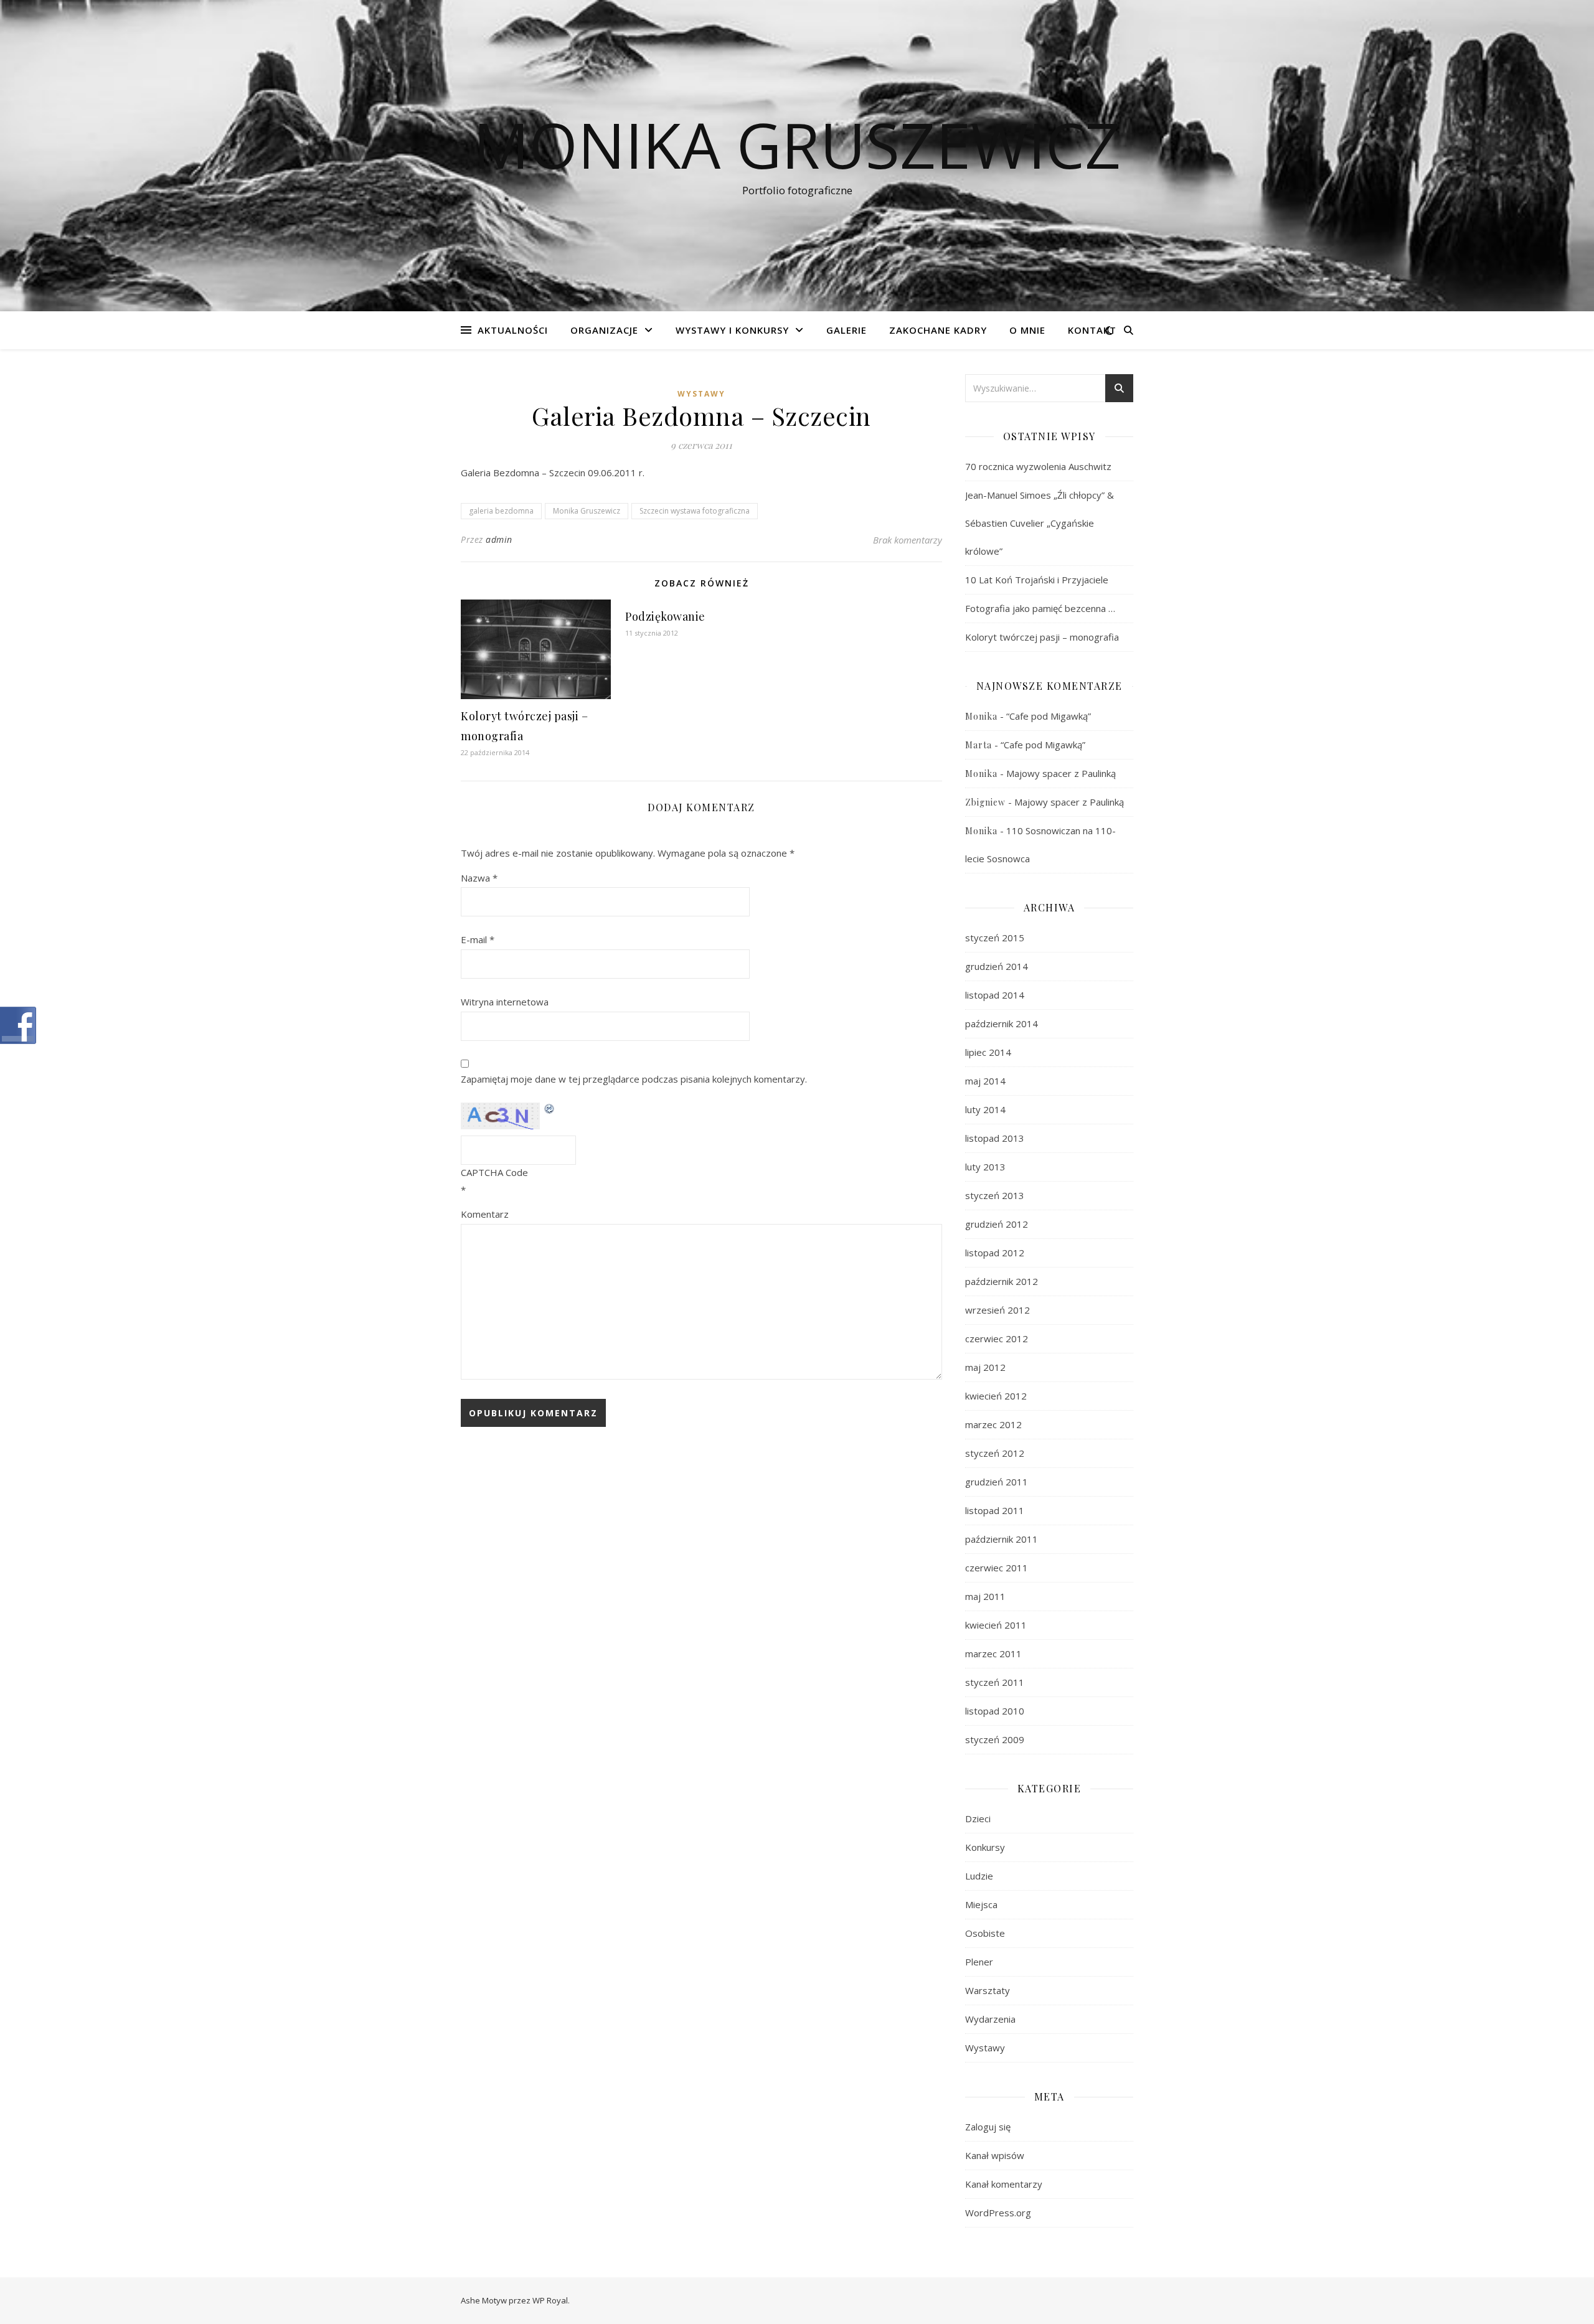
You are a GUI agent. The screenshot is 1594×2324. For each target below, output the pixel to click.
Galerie (847, 330)
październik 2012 (1002, 1281)
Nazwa (479, 878)
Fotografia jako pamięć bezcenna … (1040, 608)
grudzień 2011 (997, 1482)
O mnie (1027, 330)
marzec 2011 (993, 1654)
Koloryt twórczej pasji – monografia (1042, 637)
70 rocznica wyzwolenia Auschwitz (1038, 466)
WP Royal (550, 2300)
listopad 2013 (995, 1138)
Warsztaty (988, 1990)
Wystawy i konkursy (732, 330)
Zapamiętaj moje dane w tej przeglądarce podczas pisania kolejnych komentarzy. (634, 1079)
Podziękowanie (665, 616)
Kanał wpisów (995, 2155)
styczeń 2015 (995, 938)
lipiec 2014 (988, 1052)
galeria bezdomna (501, 511)
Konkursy (985, 1847)
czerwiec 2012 (997, 1338)
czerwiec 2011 (997, 1568)
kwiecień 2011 (996, 1625)
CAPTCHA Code (494, 1172)
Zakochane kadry (938, 330)
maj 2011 (985, 1596)
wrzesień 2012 (997, 1310)
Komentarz (485, 1214)
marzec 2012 (993, 1424)
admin (499, 539)
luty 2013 (985, 1167)
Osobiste (985, 1933)
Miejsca (981, 1904)
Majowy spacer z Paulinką (1061, 773)
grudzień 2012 (997, 1224)
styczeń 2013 (995, 1195)
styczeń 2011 (995, 1682)
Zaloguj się (988, 2127)
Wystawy (701, 394)
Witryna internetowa (505, 1002)
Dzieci (978, 1818)
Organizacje (604, 330)
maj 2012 (985, 1367)
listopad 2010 (995, 1711)
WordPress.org (998, 2213)
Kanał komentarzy (1004, 2184)
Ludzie (979, 1876)
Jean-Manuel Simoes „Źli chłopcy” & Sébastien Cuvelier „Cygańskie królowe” (1040, 523)
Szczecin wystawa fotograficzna (695, 511)
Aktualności (513, 330)
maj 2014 (985, 1081)
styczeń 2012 (995, 1453)
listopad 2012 (995, 1253)
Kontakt (1092, 330)
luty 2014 (985, 1109)
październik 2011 (1002, 1539)
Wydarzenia (990, 2019)
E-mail (478, 939)
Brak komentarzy (908, 540)
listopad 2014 (995, 995)
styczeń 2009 (995, 1739)
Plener (979, 1962)
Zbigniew (985, 802)
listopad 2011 (995, 1510)
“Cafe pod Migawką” (1049, 716)
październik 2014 (1002, 1023)
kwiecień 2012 (996, 1396)
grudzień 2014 (997, 966)
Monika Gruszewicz (797, 144)
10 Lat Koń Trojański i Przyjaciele (1037, 580)
